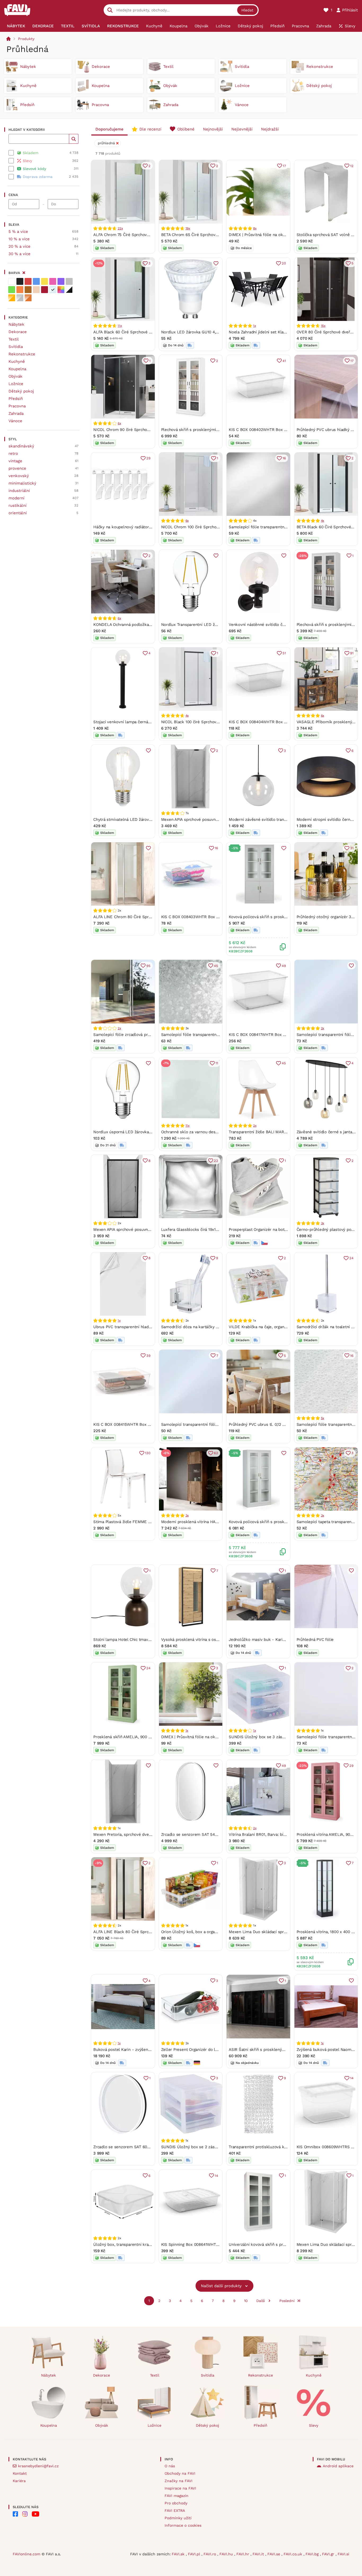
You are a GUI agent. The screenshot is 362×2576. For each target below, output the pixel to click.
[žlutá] (45, 281)
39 (148, 1356)
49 (284, 966)
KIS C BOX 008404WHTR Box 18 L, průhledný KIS (274, 722)
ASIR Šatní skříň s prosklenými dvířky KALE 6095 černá (281, 2050)
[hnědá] (28, 290)
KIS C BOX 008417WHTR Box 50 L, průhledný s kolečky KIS (284, 1035)
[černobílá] (69, 290)
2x (119, 1028)
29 (148, 458)
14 (352, 2078)
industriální (19, 491)
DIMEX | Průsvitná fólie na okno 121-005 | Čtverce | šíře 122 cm (220, 1737)
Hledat (247, 10)
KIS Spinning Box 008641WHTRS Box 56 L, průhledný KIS (214, 2244)
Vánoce (15, 421)
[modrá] (36, 281)
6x (119, 423)
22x (120, 228)
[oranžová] (20, 290)
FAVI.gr (329, 2554)
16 (284, 458)
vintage (15, 461)
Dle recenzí (150, 129)
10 (246, 2301)
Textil (14, 339)
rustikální (17, 505)
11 (217, 1063)
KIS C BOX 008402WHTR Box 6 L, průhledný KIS (273, 430)
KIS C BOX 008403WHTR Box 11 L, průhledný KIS (206, 917)
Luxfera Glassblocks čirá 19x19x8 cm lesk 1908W (207, 1230)
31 (352, 848)
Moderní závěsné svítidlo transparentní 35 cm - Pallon (280, 820)
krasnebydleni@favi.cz (38, 2466)
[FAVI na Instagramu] (25, 2514)
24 (351, 1258)
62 (216, 1453)
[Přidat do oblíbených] (216, 263)
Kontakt (20, 2473)
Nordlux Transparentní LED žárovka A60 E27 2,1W (207, 625)
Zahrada (16, 413)
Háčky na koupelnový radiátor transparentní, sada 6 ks (144, 527)
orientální (18, 513)
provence (17, 468)
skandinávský (21, 446)
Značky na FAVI (178, 2481)
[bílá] (12, 281)
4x (323, 521)
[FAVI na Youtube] (36, 2514)
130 (148, 1453)
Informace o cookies (183, 2525)
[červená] (28, 281)
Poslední (287, 2301)
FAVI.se (274, 2554)
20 (284, 263)
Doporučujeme (109, 129)
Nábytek (16, 324)
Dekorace (18, 332)
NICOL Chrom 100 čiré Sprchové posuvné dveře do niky (213, 527)
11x (120, 326)
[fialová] (61, 281)
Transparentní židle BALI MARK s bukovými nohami (276, 1132)
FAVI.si (343, 2554)
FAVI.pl (195, 2554)
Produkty (26, 39)
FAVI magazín (176, 2496)
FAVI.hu (227, 2554)
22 (216, 1161)
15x (323, 326)
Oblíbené (186, 129)
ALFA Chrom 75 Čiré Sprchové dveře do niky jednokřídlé (146, 235)
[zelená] (12, 290)
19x (188, 228)
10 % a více (19, 239)
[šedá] (69, 281)
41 (284, 361)
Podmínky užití (178, 2518)
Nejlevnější (242, 129)
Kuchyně (17, 361)
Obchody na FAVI (180, 2473)
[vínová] (45, 290)
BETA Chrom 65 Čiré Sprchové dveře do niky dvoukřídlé (213, 235)
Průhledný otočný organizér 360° (327, 917)
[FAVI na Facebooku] (15, 2514)
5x (323, 1418)
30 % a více (19, 254)
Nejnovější (213, 129)
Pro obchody (176, 2503)
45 (216, 966)
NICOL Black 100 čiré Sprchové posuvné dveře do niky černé (218, 722)
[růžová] (53, 281)
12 (352, 166)
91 (352, 653)
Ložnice (16, 384)
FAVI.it (259, 2554)
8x (255, 228)
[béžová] (36, 290)
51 (284, 653)
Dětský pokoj (21, 391)
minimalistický (22, 483)
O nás (170, 2466)
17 (284, 166)
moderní (16, 498)
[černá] (20, 281)
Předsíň (16, 399)
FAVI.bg (313, 2554)
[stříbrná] (20, 298)
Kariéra (19, 2481)
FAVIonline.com (27, 2554)
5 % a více (18, 232)
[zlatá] (12, 298)
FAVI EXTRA (175, 2510)
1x (255, 326)
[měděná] (28, 298)
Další (261, 2301)
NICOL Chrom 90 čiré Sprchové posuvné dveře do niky (144, 430)
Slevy (314, 2425)
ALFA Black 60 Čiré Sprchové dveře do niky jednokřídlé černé (151, 332)
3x (323, 1223)
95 (148, 966)
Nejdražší (270, 129)
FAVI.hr (243, 2554)
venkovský (19, 476)
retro (13, 454)
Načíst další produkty (221, 2286)
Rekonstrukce (22, 354)
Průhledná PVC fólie (315, 1640)
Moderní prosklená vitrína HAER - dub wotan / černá (211, 1522)
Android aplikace (338, 2466)
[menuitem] (16, 26)
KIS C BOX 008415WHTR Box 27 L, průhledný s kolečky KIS (148, 1424)
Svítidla (16, 347)
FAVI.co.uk (293, 2554)
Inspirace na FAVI (180, 2488)
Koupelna (17, 369)
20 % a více (19, 246)
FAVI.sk (179, 2554)
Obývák (16, 376)
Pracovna (17, 406)
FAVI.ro (210, 2554)
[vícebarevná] (61, 290)
